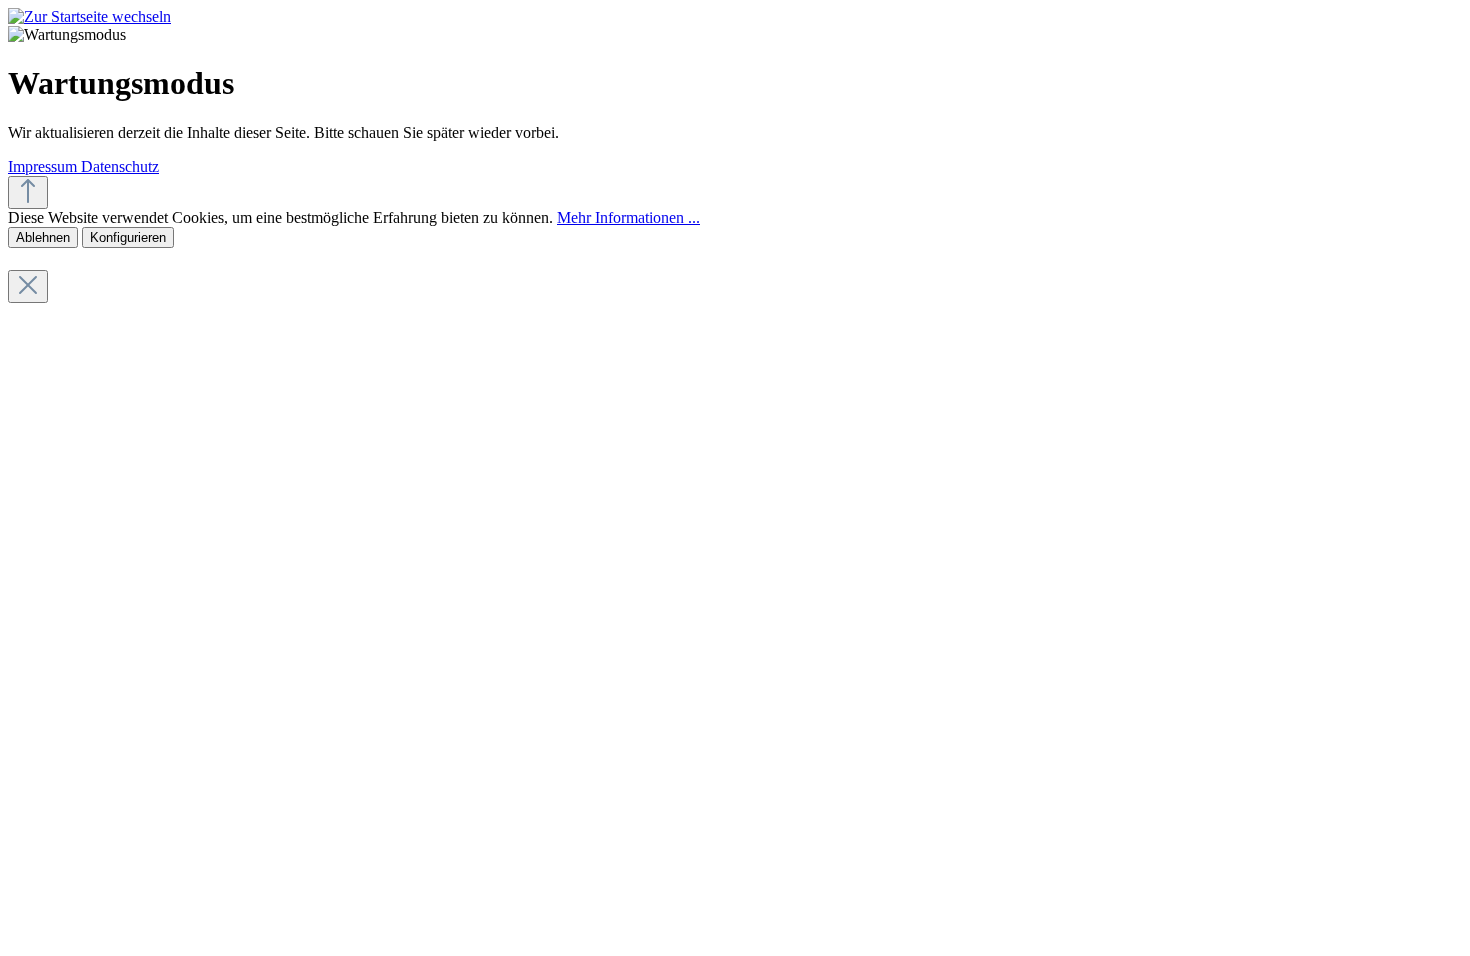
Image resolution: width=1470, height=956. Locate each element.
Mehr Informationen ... (628, 217)
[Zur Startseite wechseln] (89, 16)
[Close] (28, 286)
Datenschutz (120, 166)
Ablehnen (43, 237)
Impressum (44, 166)
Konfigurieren (128, 237)
